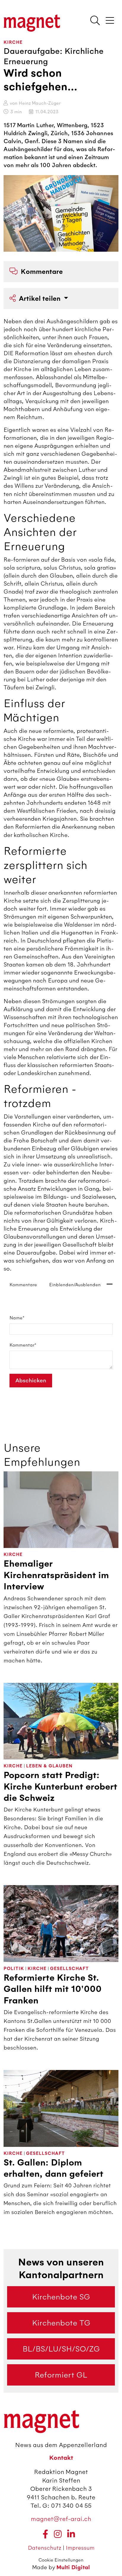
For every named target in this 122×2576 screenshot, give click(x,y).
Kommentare (42, 272)
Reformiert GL (61, 2375)
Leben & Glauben (49, 1766)
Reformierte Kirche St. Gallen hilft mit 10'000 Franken (53, 1989)
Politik (14, 1969)
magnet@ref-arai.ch (61, 2519)
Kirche (13, 42)
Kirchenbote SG (61, 2297)
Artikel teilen (41, 299)
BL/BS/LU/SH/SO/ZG (61, 2349)
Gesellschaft (69, 1969)
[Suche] (95, 21)
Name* (17, 1318)
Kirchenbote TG (61, 2323)
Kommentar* (23, 1345)
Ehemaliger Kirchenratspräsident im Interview (56, 1575)
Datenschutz (45, 2548)
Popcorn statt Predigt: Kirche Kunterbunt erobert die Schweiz (60, 1787)
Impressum (80, 2548)
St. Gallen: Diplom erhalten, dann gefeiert (53, 2168)
